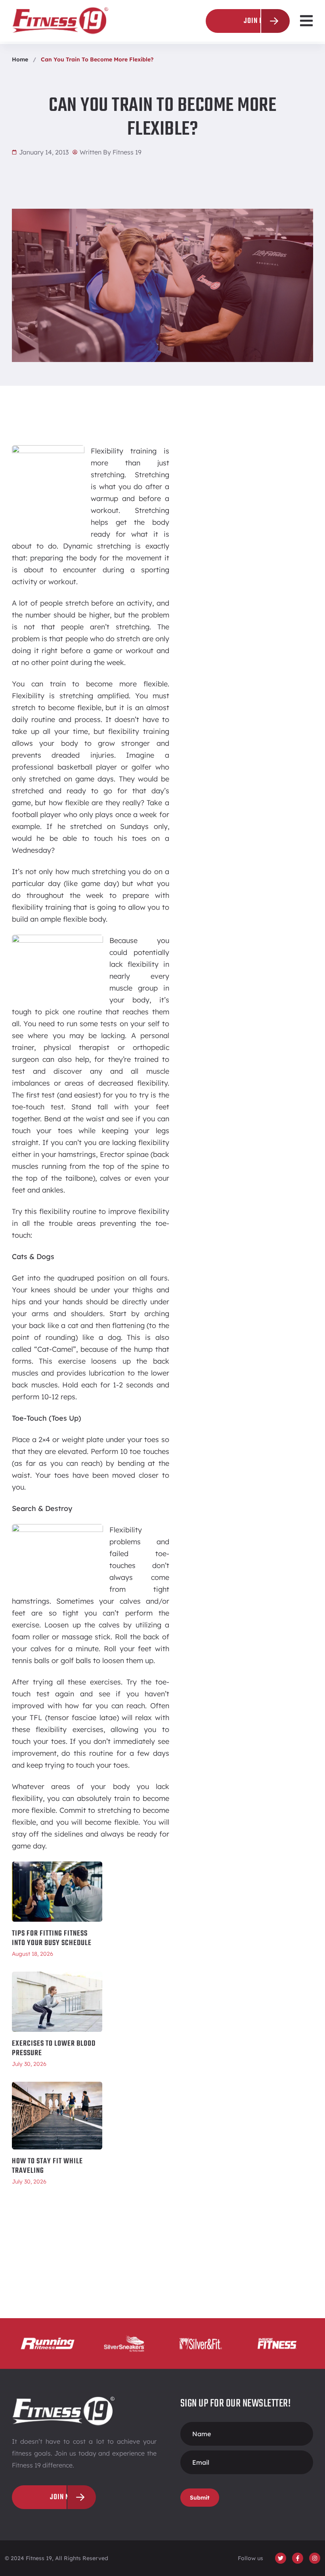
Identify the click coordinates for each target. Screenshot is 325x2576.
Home (20, 59)
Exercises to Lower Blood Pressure (54, 2048)
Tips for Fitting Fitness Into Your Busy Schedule (52, 1938)
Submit (200, 2498)
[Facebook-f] (298, 2558)
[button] (306, 21)
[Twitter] (281, 2558)
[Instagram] (315, 2558)
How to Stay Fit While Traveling (47, 2166)
